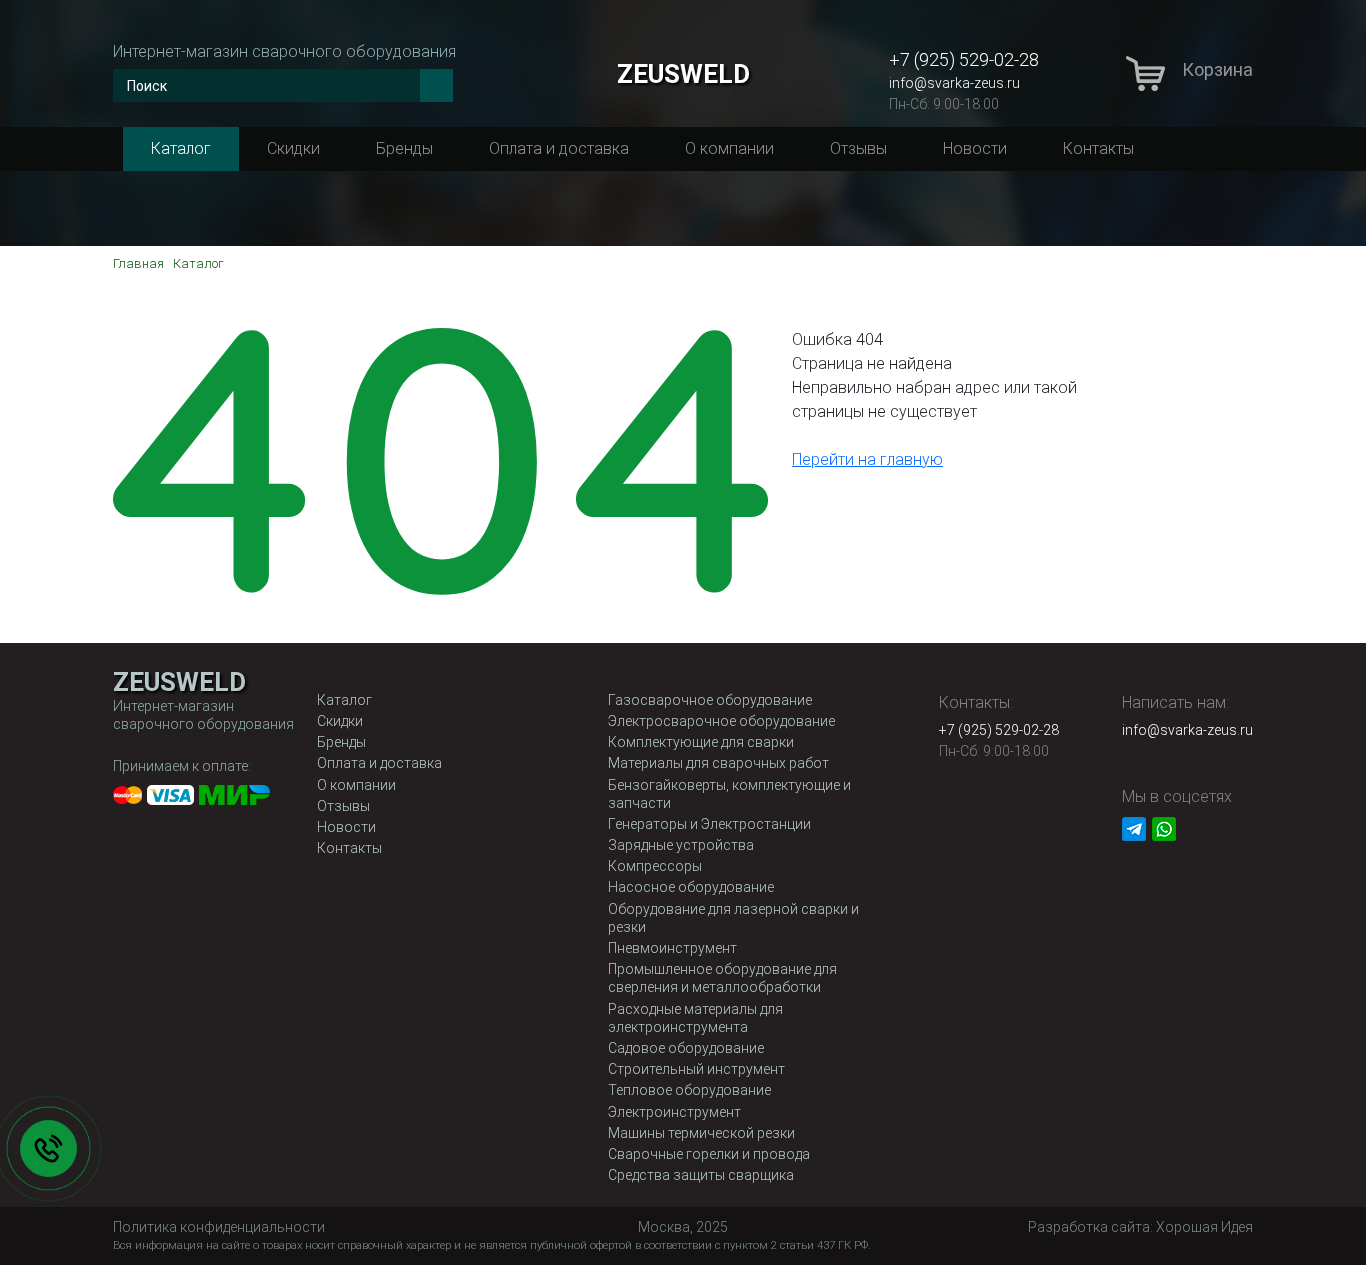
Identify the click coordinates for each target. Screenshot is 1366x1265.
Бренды (404, 148)
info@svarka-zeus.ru (954, 83)
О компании (729, 148)
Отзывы (858, 148)
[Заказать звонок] (48, 1148)
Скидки (293, 148)
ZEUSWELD (683, 74)
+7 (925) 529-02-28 (964, 59)
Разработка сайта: (1140, 1227)
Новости (975, 148)
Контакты (1098, 148)
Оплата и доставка (559, 148)
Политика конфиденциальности (219, 1227)
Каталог (181, 148)
